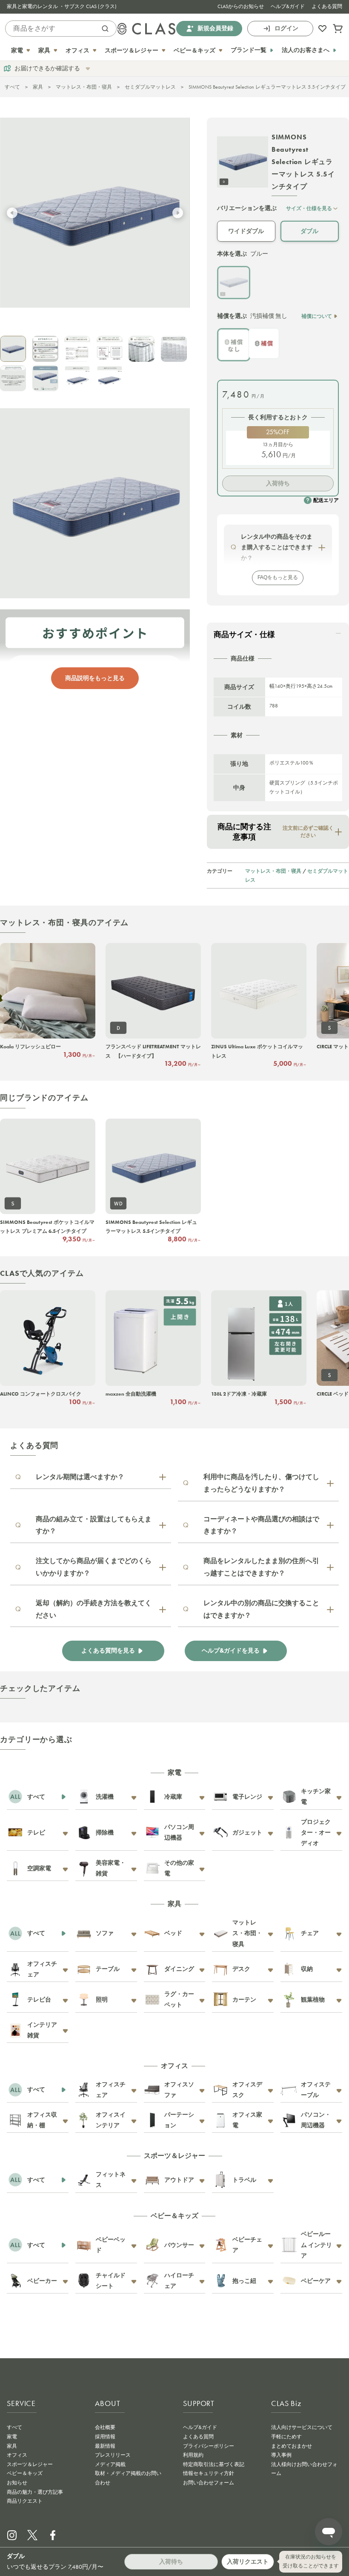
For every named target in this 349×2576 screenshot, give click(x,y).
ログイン (286, 28)
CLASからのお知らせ (241, 6)
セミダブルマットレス (150, 87)
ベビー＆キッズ (25, 2473)
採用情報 (105, 2437)
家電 (12, 2437)
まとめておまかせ (292, 2446)
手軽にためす (286, 2437)
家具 (38, 87)
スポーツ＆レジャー (30, 2464)
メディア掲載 (110, 2464)
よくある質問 (327, 6)
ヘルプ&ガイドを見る (231, 1651)
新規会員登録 (215, 28)
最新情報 (105, 2446)
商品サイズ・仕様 (244, 635)
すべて (12, 87)
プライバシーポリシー (209, 2446)
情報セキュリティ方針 (209, 2473)
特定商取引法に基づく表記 (214, 2464)
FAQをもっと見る (278, 577)
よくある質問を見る (108, 1651)
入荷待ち (278, 483)
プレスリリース (113, 2455)
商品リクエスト (25, 2501)
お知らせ (17, 2483)
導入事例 (281, 2455)
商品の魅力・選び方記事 (35, 2492)
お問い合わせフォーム (209, 2483)
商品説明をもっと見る (95, 678)
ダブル (309, 231)
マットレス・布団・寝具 (84, 87)
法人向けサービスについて (302, 2427)
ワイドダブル (246, 231)
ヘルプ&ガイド (288, 6)
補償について (317, 316)
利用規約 (193, 2455)
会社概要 (105, 2427)
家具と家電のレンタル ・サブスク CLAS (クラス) (62, 6)
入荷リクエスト (248, 2562)
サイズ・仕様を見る (309, 208)
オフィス (17, 2455)
